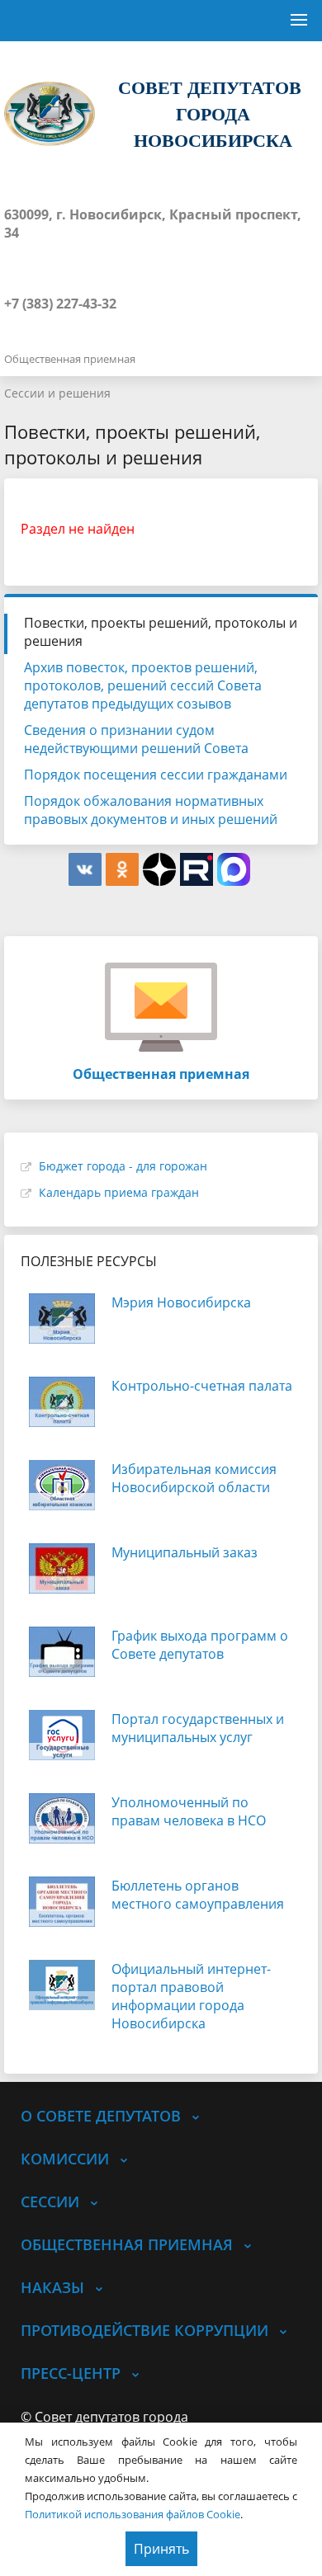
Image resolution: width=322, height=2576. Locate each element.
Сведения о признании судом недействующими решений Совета (136, 739)
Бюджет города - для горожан (123, 1166)
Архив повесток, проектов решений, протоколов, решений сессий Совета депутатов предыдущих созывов (143, 685)
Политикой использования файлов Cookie (133, 2514)
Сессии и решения (57, 393)
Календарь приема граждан (119, 1192)
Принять (161, 2549)
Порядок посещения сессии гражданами (156, 775)
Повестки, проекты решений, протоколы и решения (161, 632)
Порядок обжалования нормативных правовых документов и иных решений (151, 810)
